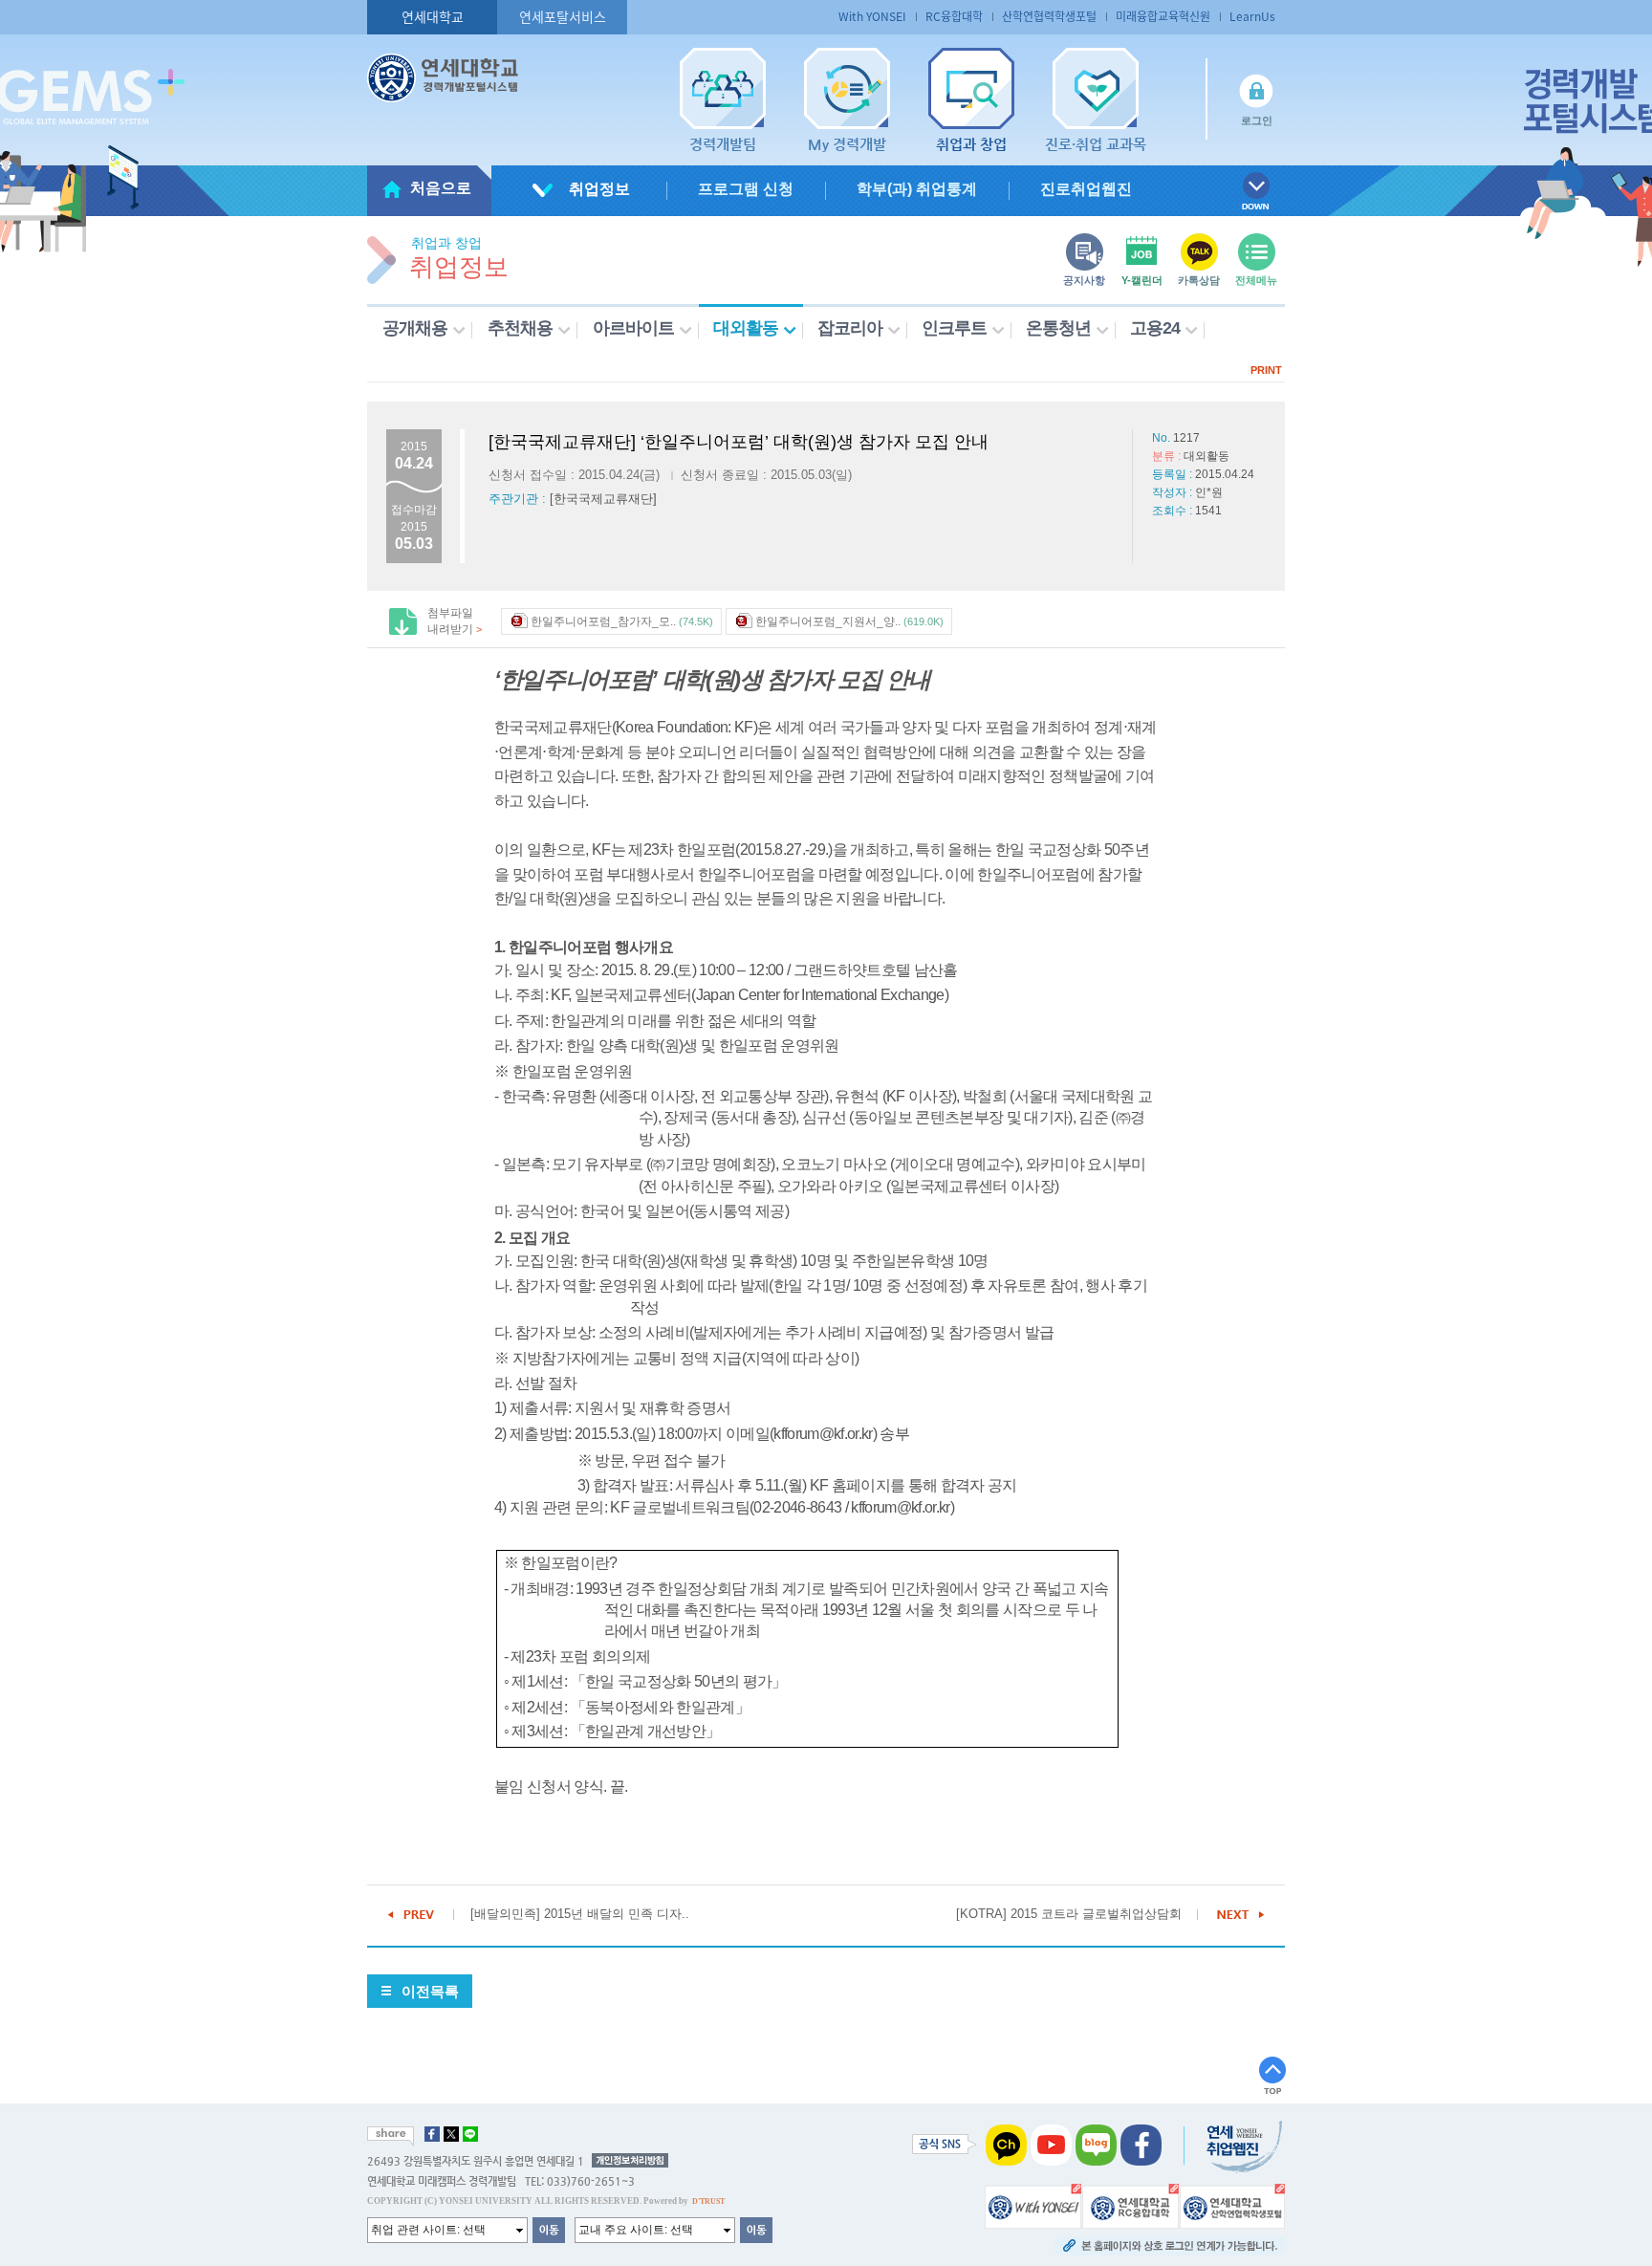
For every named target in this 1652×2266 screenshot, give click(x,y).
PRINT (1266, 370)
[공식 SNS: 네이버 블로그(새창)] (1096, 2144)
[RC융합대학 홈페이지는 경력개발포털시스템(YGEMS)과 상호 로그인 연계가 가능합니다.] (1130, 2205)
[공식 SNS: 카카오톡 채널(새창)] (1006, 2144)
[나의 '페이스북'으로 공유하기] (432, 2134)
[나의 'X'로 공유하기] (451, 2134)
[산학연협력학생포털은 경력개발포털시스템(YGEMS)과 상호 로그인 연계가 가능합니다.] (1232, 2205)
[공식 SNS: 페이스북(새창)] (1141, 2144)
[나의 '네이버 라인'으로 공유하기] (470, 2134)
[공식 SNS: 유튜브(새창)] (1051, 2144)
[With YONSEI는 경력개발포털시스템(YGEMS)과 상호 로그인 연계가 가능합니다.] (1033, 2205)
